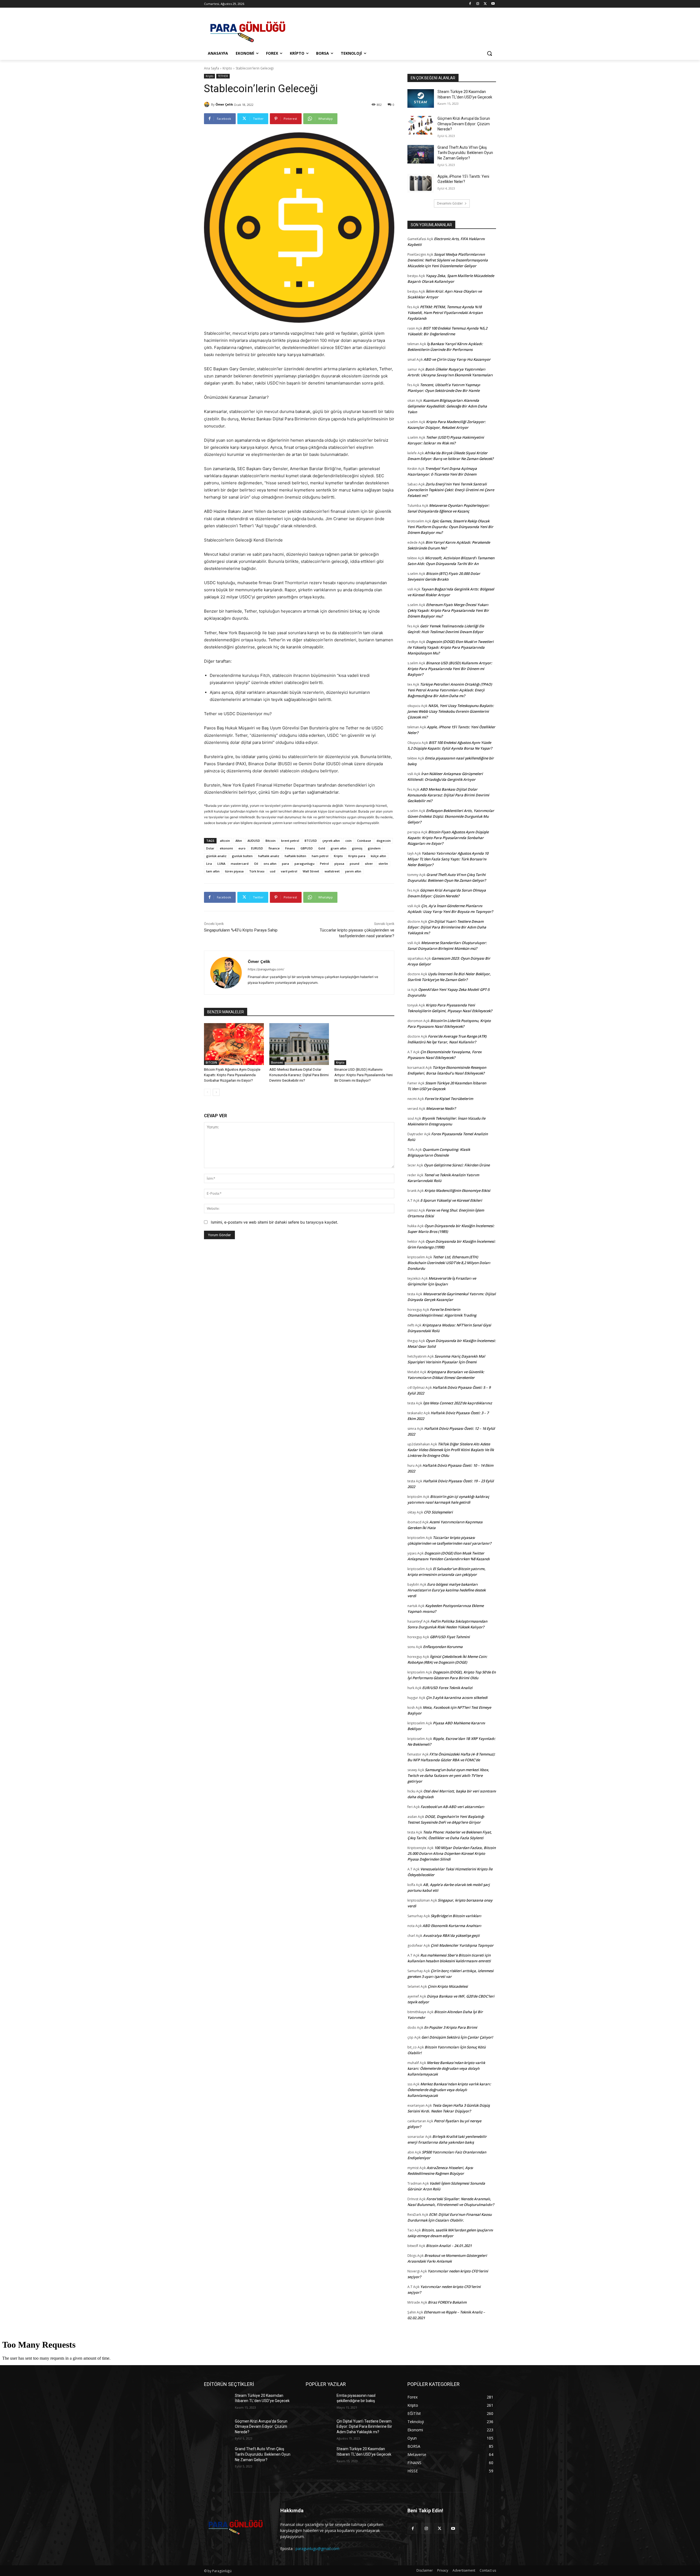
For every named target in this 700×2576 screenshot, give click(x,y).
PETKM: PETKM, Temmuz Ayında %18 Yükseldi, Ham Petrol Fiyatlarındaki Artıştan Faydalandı (445, 313)
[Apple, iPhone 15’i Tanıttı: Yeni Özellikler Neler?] (421, 183)
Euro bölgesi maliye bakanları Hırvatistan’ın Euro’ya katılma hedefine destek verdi (447, 1590)
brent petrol (290, 841)
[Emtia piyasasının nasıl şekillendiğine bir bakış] (319, 2402)
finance (274, 848)
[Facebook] (470, 4)
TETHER (223, 76)
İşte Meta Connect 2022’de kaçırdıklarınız (457, 1403)
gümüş (357, 848)
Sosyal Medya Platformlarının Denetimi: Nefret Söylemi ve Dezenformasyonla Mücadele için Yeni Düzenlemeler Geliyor (448, 260)
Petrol (324, 864)
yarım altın (353, 871)
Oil (256, 864)
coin (348, 841)
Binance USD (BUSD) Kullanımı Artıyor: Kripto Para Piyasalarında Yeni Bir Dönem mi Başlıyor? (364, 1075)
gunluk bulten (242, 856)
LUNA (221, 864)
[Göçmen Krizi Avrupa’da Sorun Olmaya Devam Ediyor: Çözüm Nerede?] (421, 125)
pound (355, 864)
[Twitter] (485, 4)
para (285, 864)
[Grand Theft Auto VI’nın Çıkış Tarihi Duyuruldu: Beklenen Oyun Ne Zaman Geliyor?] (421, 154)
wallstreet (332, 871)
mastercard (240, 864)
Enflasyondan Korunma (443, 1647)
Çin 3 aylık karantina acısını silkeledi (457, 1698)
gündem (374, 848)
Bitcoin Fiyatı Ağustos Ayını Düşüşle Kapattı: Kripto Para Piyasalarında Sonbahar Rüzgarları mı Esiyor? (232, 1075)
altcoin (225, 841)
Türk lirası (257, 871)
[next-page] (216, 1092)
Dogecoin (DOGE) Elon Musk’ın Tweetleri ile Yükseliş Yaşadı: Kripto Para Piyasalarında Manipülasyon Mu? (450, 647)
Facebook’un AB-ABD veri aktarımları (452, 1807)
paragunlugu (304, 864)
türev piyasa (234, 871)
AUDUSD (254, 841)
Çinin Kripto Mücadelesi (448, 1986)
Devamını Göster (450, 203)
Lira (209, 864)
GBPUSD (307, 848)
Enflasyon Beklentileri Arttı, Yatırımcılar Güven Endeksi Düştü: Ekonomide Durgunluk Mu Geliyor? (451, 816)
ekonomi (226, 848)
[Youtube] (493, 4)
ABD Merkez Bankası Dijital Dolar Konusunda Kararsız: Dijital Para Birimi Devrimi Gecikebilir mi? (299, 1075)
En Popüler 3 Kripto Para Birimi (451, 2027)
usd (273, 871)
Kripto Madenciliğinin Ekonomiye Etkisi (457, 1191)
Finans (290, 848)
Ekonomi (277, 1063)
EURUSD (257, 848)
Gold (322, 848)
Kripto (227, 68)
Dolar (210, 848)
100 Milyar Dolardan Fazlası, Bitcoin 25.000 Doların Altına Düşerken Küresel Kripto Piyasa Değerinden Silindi (452, 1853)
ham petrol (320, 856)
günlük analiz (216, 856)
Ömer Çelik (224, 104)
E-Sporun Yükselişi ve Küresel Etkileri (451, 1200)
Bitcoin (271, 841)
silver (369, 864)
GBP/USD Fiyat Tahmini (450, 1637)
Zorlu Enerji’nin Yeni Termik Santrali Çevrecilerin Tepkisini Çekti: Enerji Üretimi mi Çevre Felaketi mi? (451, 490)
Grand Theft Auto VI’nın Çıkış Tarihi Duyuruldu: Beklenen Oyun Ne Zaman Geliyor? (465, 153)
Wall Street (311, 871)
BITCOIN (211, 1063)
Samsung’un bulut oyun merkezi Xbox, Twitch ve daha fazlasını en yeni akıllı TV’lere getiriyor (448, 1775)
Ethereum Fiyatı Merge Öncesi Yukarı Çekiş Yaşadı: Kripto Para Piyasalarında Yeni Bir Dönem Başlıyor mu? (448, 610)
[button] (489, 53)
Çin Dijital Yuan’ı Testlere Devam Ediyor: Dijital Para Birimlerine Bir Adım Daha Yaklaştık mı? (447, 927)
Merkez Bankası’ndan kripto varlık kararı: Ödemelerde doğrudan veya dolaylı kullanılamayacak (446, 2068)
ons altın (270, 864)
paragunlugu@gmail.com (317, 2549)
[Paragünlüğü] (248, 30)
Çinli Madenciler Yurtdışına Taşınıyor (462, 1945)
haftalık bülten (295, 856)
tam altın (213, 871)
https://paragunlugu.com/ (266, 969)
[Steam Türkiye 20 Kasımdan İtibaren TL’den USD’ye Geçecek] (421, 98)
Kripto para (357, 856)
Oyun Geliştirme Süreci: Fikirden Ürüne (457, 1165)
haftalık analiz (269, 856)
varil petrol (289, 871)
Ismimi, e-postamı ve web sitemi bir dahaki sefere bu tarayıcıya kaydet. (275, 1222)
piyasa (339, 864)
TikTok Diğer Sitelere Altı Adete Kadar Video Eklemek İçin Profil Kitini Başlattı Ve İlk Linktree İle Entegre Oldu (451, 1450)
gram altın (339, 848)
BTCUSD (311, 841)
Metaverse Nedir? (441, 1108)
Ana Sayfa (212, 68)
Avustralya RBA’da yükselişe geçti (451, 1935)
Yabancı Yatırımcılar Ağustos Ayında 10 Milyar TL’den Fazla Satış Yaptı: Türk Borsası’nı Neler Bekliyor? (448, 859)
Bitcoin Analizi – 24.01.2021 (449, 2246)
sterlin (383, 864)
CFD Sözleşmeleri (438, 1512)
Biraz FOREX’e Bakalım (447, 2302)
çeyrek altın (331, 841)
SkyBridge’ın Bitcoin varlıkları (456, 1916)
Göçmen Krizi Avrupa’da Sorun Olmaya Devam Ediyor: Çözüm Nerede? (464, 124)
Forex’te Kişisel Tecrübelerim (449, 1099)
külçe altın (378, 856)
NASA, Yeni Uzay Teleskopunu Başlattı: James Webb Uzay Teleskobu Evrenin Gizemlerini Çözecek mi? (451, 711)
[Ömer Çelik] (208, 104)
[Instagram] (478, 4)
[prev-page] (207, 1092)
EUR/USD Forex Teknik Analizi (447, 1688)
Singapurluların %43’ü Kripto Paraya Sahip (241, 930)
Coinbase (364, 841)
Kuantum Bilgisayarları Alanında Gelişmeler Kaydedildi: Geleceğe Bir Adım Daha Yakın (447, 406)
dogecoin (384, 841)
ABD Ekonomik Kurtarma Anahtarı (452, 1926)
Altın (239, 841)
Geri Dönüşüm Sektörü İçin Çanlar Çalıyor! (457, 2037)
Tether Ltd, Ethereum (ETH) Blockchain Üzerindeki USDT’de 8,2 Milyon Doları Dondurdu (449, 1263)
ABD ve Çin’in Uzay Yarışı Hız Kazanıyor (457, 359)
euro (242, 848)
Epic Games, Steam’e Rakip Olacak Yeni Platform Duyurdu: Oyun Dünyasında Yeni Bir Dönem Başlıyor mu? (450, 527)
